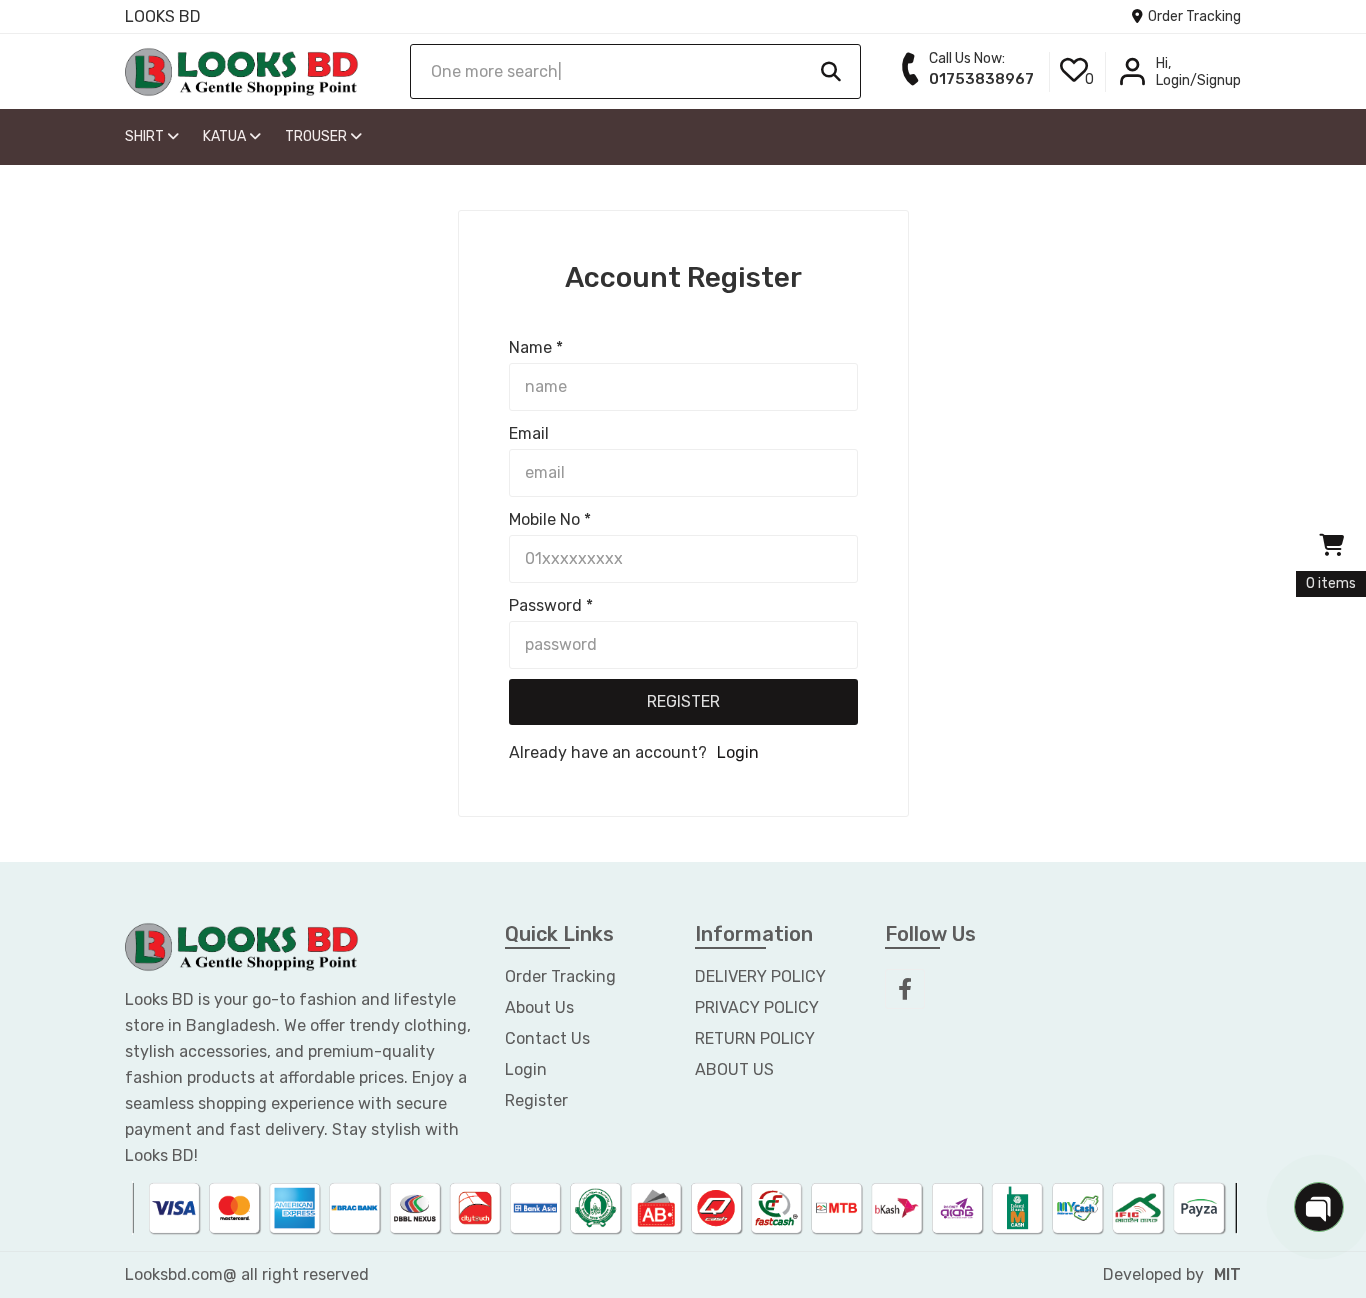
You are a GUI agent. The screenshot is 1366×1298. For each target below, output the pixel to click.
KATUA (226, 136)
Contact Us (547, 1038)
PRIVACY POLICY (757, 1007)
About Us (539, 1007)
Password (551, 605)
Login (738, 752)
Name (536, 347)
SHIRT (146, 136)
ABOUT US (734, 1069)
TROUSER (317, 136)
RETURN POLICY (755, 1038)
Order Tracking (1193, 16)
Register (683, 701)
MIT (1227, 1274)
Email (529, 433)
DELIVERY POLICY (760, 976)
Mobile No (550, 519)
